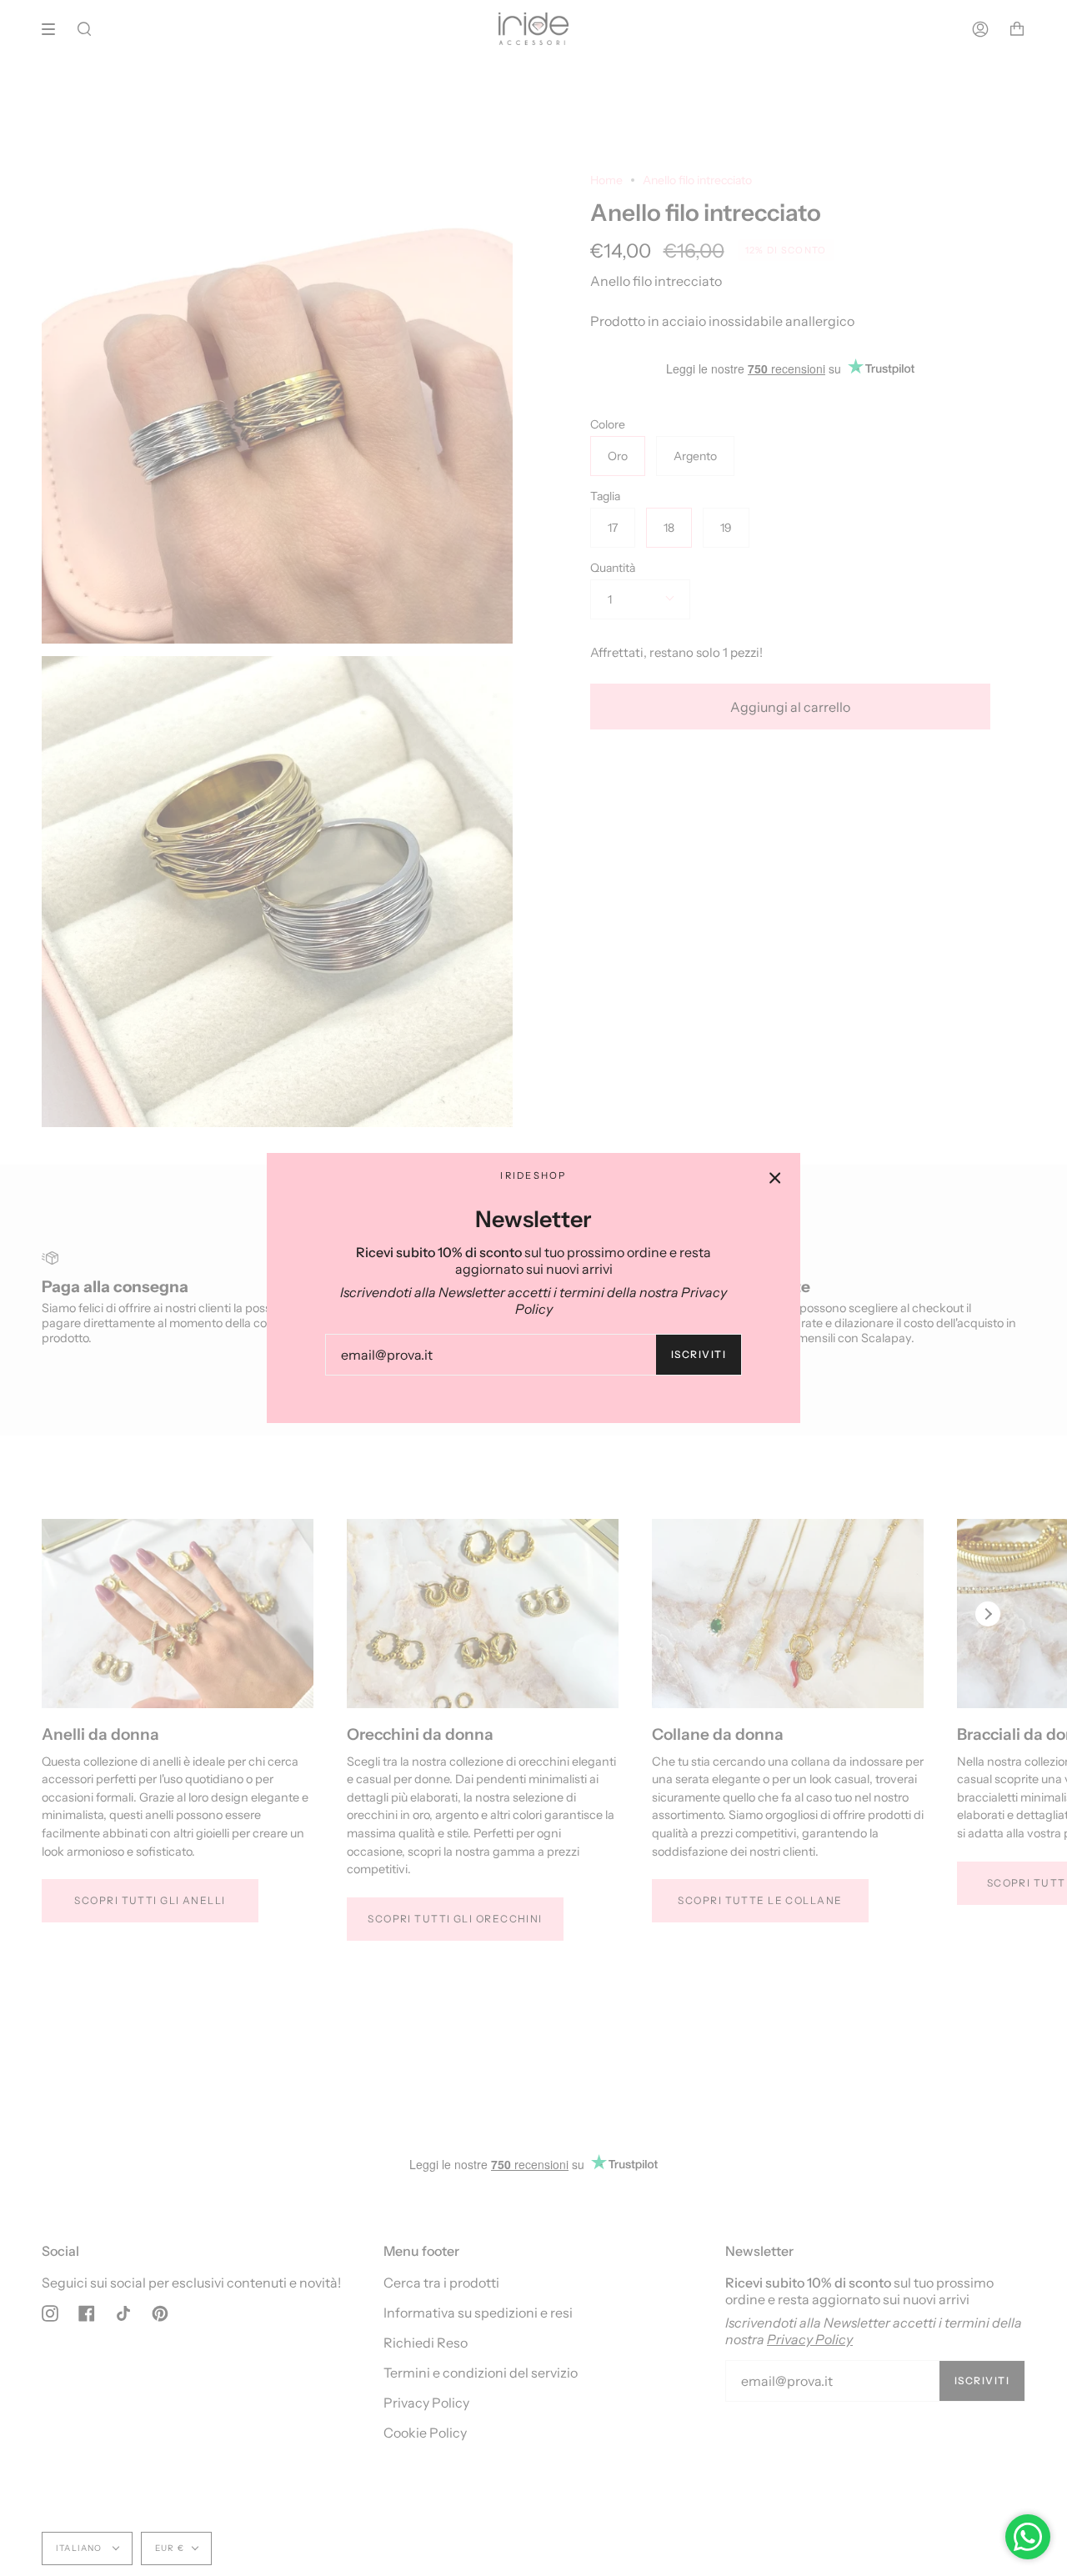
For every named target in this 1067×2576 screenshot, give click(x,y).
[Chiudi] (775, 1178)
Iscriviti (699, 1354)
